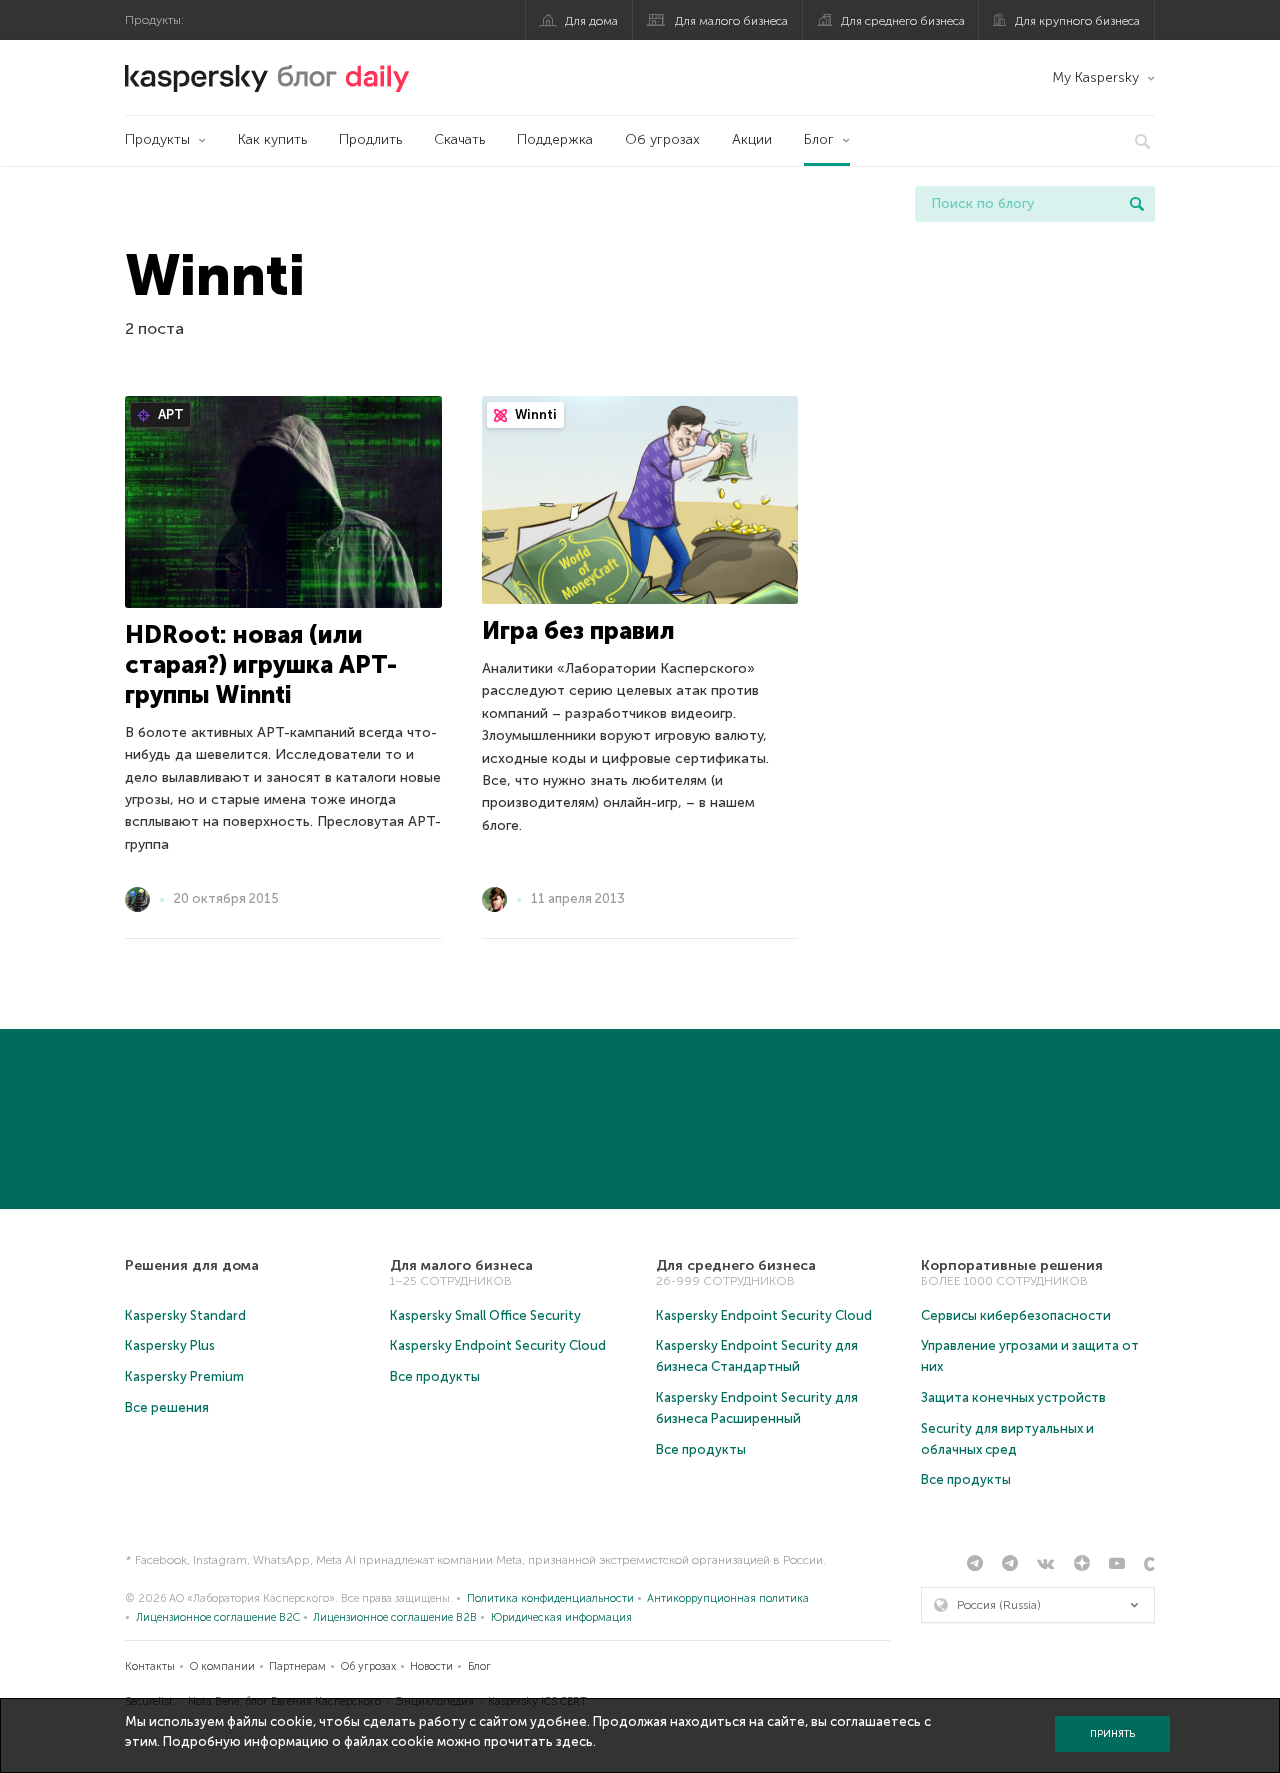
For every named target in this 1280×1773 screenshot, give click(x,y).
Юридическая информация (561, 1617)
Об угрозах (662, 139)
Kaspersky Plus (170, 1345)
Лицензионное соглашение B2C (218, 1617)
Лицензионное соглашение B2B (395, 1617)
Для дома (591, 21)
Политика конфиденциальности (550, 1598)
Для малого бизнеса (731, 21)
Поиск (1137, 204)
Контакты (150, 1666)
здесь (574, 1741)
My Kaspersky (1095, 77)
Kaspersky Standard (185, 1315)
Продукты (157, 139)
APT (169, 414)
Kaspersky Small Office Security (485, 1315)
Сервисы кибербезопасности (1016, 1315)
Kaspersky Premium (184, 1376)
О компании (222, 1666)
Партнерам (297, 1666)
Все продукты (435, 1376)
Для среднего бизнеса (903, 21)
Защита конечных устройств (1013, 1397)
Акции (752, 139)
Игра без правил (578, 630)
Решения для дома (192, 1265)
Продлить (370, 139)
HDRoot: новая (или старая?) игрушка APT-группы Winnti (261, 664)
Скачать (459, 139)
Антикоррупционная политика (728, 1598)
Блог (819, 139)
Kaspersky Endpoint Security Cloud (498, 1345)
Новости (431, 1666)
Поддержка (555, 139)
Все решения (167, 1407)
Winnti (534, 414)
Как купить (272, 139)
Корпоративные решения (1012, 1265)
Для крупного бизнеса (1077, 21)
